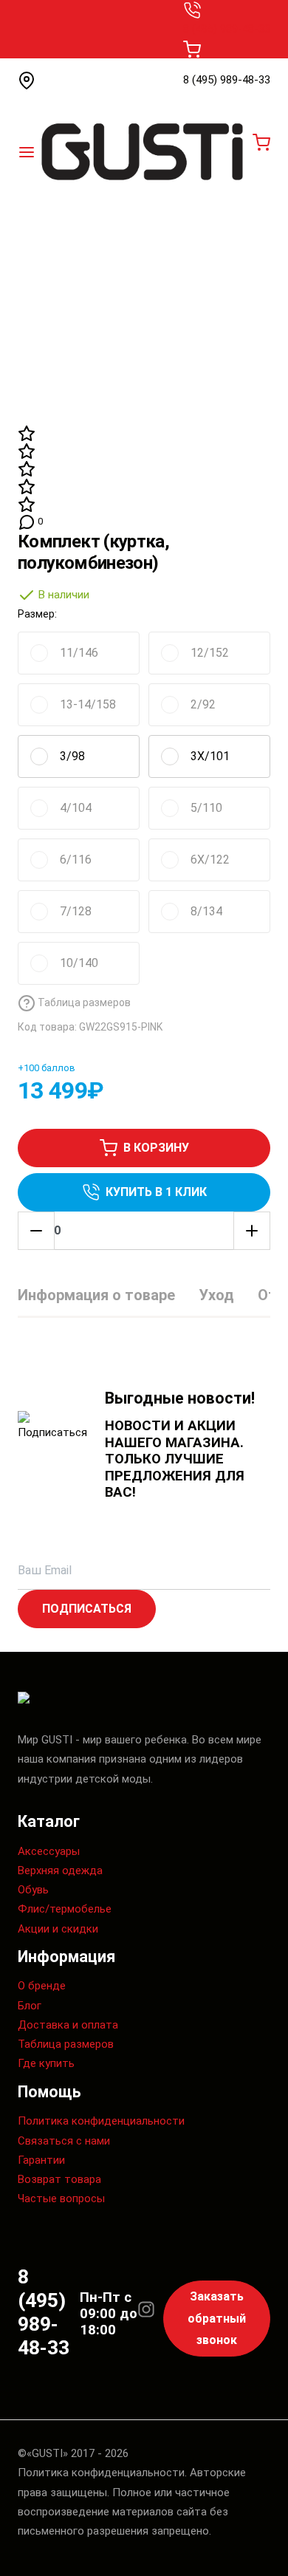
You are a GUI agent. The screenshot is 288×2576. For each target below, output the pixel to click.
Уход (216, 1295)
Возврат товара (59, 2179)
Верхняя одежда (60, 1870)
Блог (30, 2006)
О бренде (42, 1986)
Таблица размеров (66, 2044)
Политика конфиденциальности (101, 2121)
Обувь (33, 1890)
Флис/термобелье (65, 1909)
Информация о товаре (96, 1295)
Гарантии (41, 2160)
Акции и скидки (58, 1929)
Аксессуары (49, 1851)
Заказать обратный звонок (217, 2318)
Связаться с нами (64, 2141)
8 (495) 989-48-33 (227, 29)
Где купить (46, 2063)
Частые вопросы (61, 2199)
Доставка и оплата (68, 2025)
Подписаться (87, 1609)
